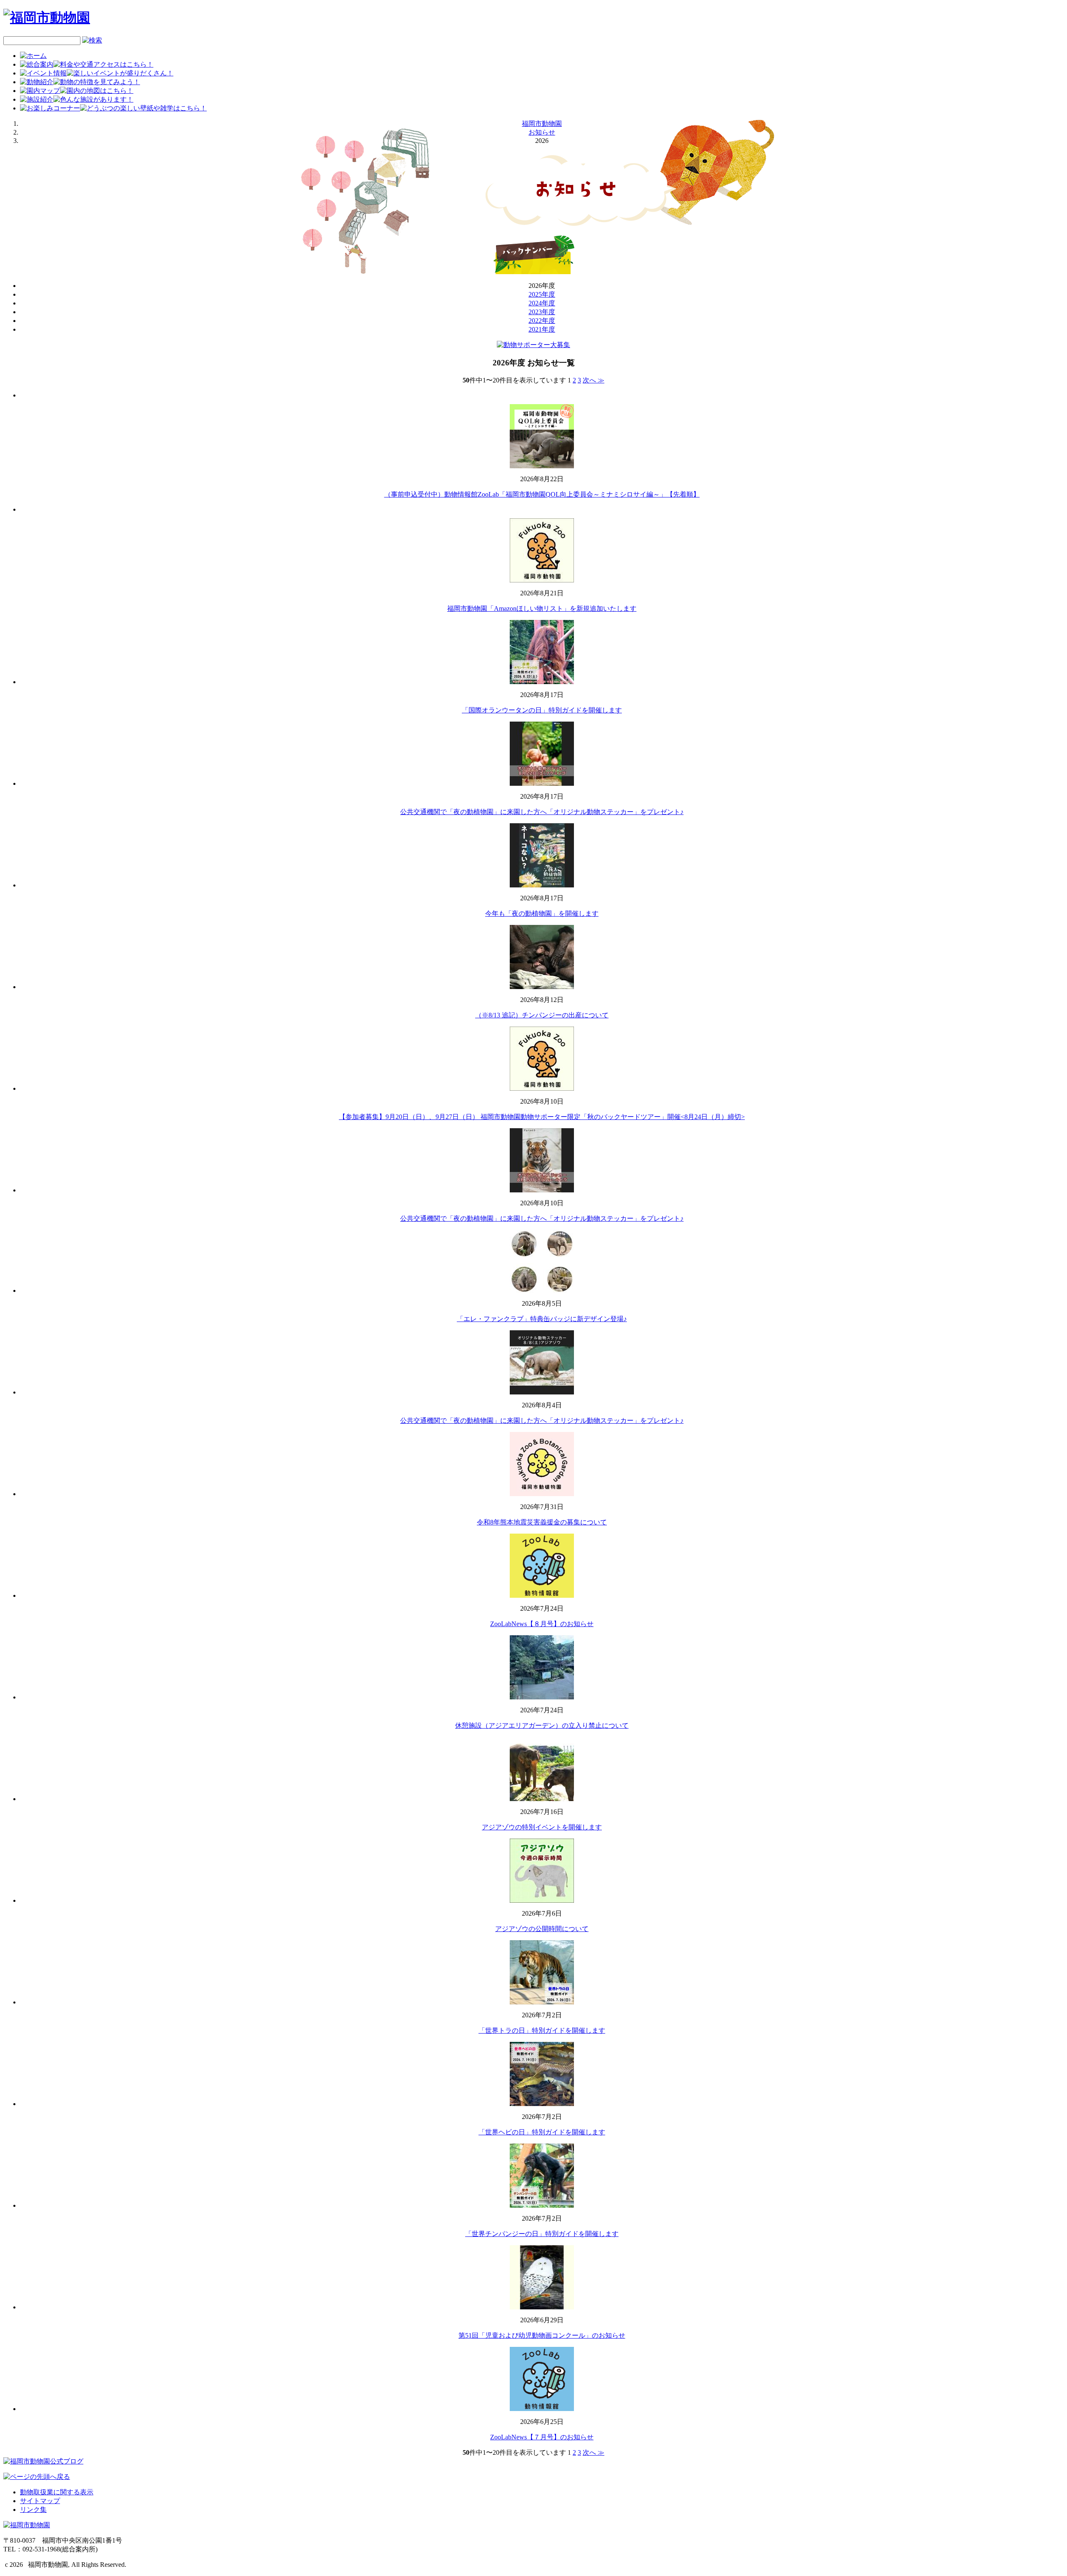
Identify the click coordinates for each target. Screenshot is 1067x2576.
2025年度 (542, 294)
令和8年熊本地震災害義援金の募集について (542, 1522)
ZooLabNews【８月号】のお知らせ (542, 1624)
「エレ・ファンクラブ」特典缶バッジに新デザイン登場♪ (542, 1319)
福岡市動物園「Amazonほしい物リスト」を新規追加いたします (542, 608)
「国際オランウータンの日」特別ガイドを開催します (542, 710)
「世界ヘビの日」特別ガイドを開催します (542, 2132)
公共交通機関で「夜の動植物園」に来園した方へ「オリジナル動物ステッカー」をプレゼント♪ (542, 812)
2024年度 (542, 303)
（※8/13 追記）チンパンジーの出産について (542, 1015)
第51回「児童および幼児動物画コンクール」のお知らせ (542, 2335)
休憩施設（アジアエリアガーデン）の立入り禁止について (542, 1725)
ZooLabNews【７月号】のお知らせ (542, 2437)
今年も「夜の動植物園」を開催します (542, 913)
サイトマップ (40, 2501)
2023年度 (542, 312)
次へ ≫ (594, 380)
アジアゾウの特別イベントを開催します (542, 1827)
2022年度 (542, 321)
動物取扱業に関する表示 (57, 2492)
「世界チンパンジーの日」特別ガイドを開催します (542, 2234)
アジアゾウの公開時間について (542, 1929)
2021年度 (542, 329)
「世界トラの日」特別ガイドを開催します (542, 2030)
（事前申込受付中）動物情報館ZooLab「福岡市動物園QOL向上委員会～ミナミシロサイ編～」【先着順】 (542, 494)
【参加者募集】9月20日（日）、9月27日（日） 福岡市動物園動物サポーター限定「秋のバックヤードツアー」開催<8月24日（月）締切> (542, 1117)
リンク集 (33, 2510)
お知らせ (542, 132)
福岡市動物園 (542, 124)
